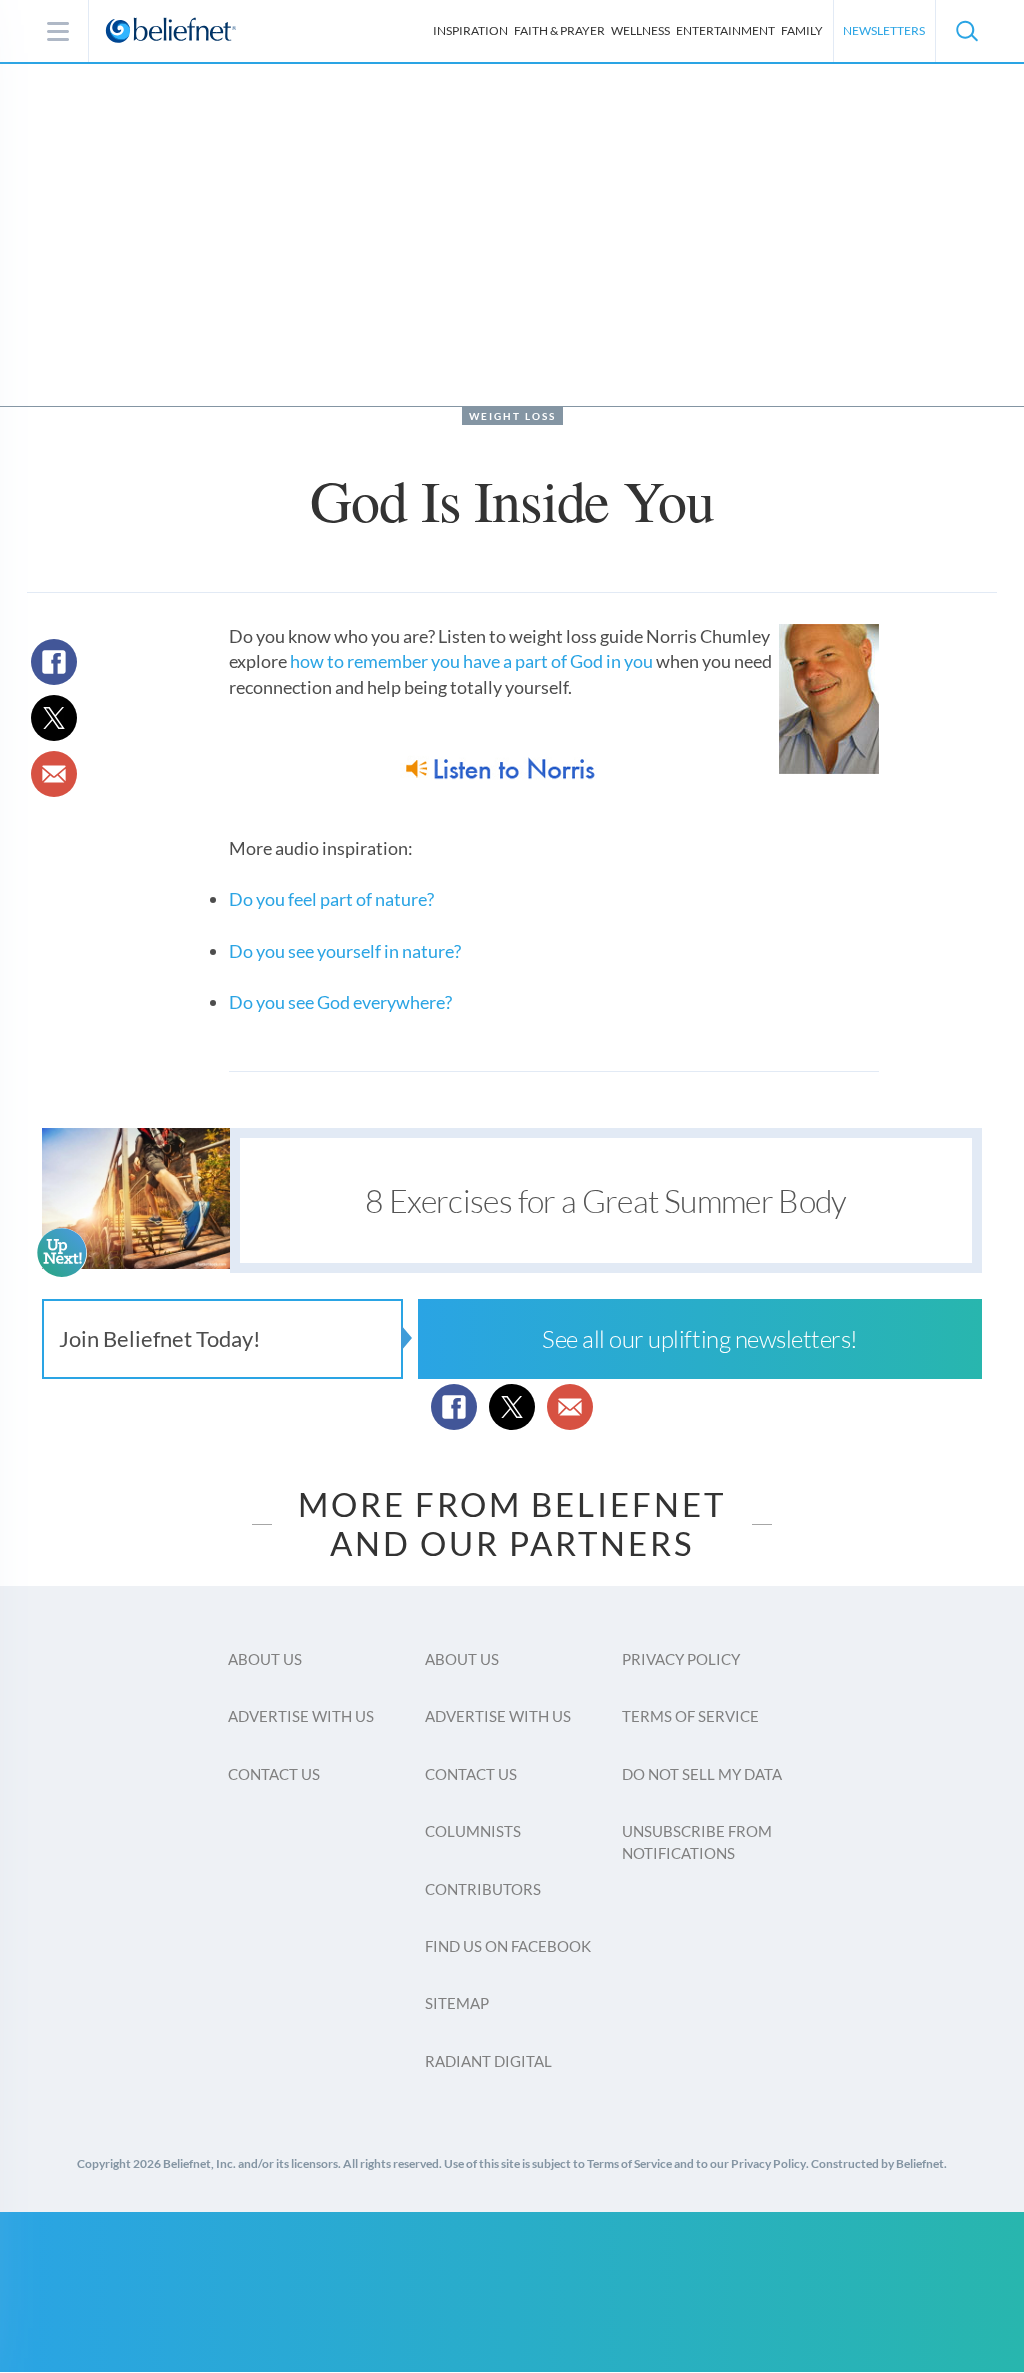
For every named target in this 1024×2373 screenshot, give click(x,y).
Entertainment (725, 30)
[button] (966, 31)
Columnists (473, 1831)
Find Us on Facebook (508, 1946)
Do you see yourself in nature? (345, 951)
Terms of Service (690, 1716)
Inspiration (470, 30)
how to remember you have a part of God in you (471, 661)
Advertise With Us (301, 1716)
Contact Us (274, 1774)
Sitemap (457, 2003)
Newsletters (884, 30)
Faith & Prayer (559, 30)
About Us (265, 1659)
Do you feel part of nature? (331, 899)
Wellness (640, 30)
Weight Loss (512, 416)
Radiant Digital (488, 2061)
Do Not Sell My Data (702, 1774)
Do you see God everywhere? (340, 1002)
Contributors (483, 1889)
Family (802, 30)
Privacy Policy (681, 1659)
